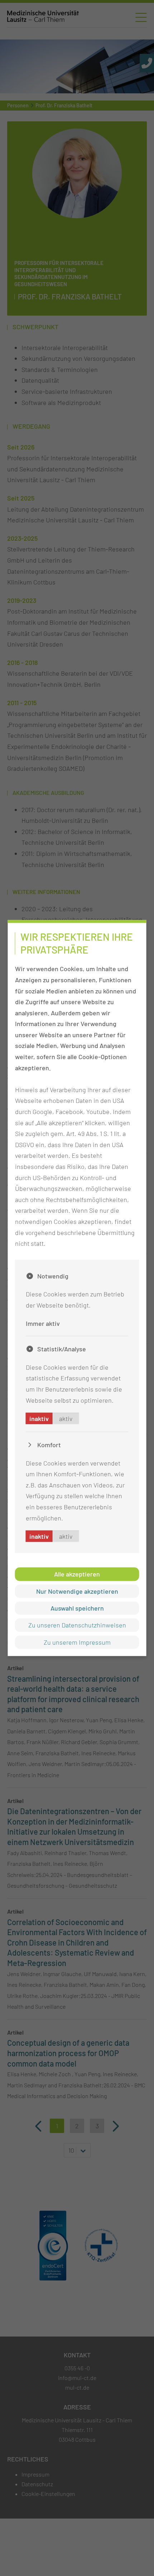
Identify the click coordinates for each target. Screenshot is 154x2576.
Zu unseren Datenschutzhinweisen (77, 1625)
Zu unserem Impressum (77, 1642)
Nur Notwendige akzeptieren (77, 1591)
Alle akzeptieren (77, 1574)
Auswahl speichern (77, 1608)
